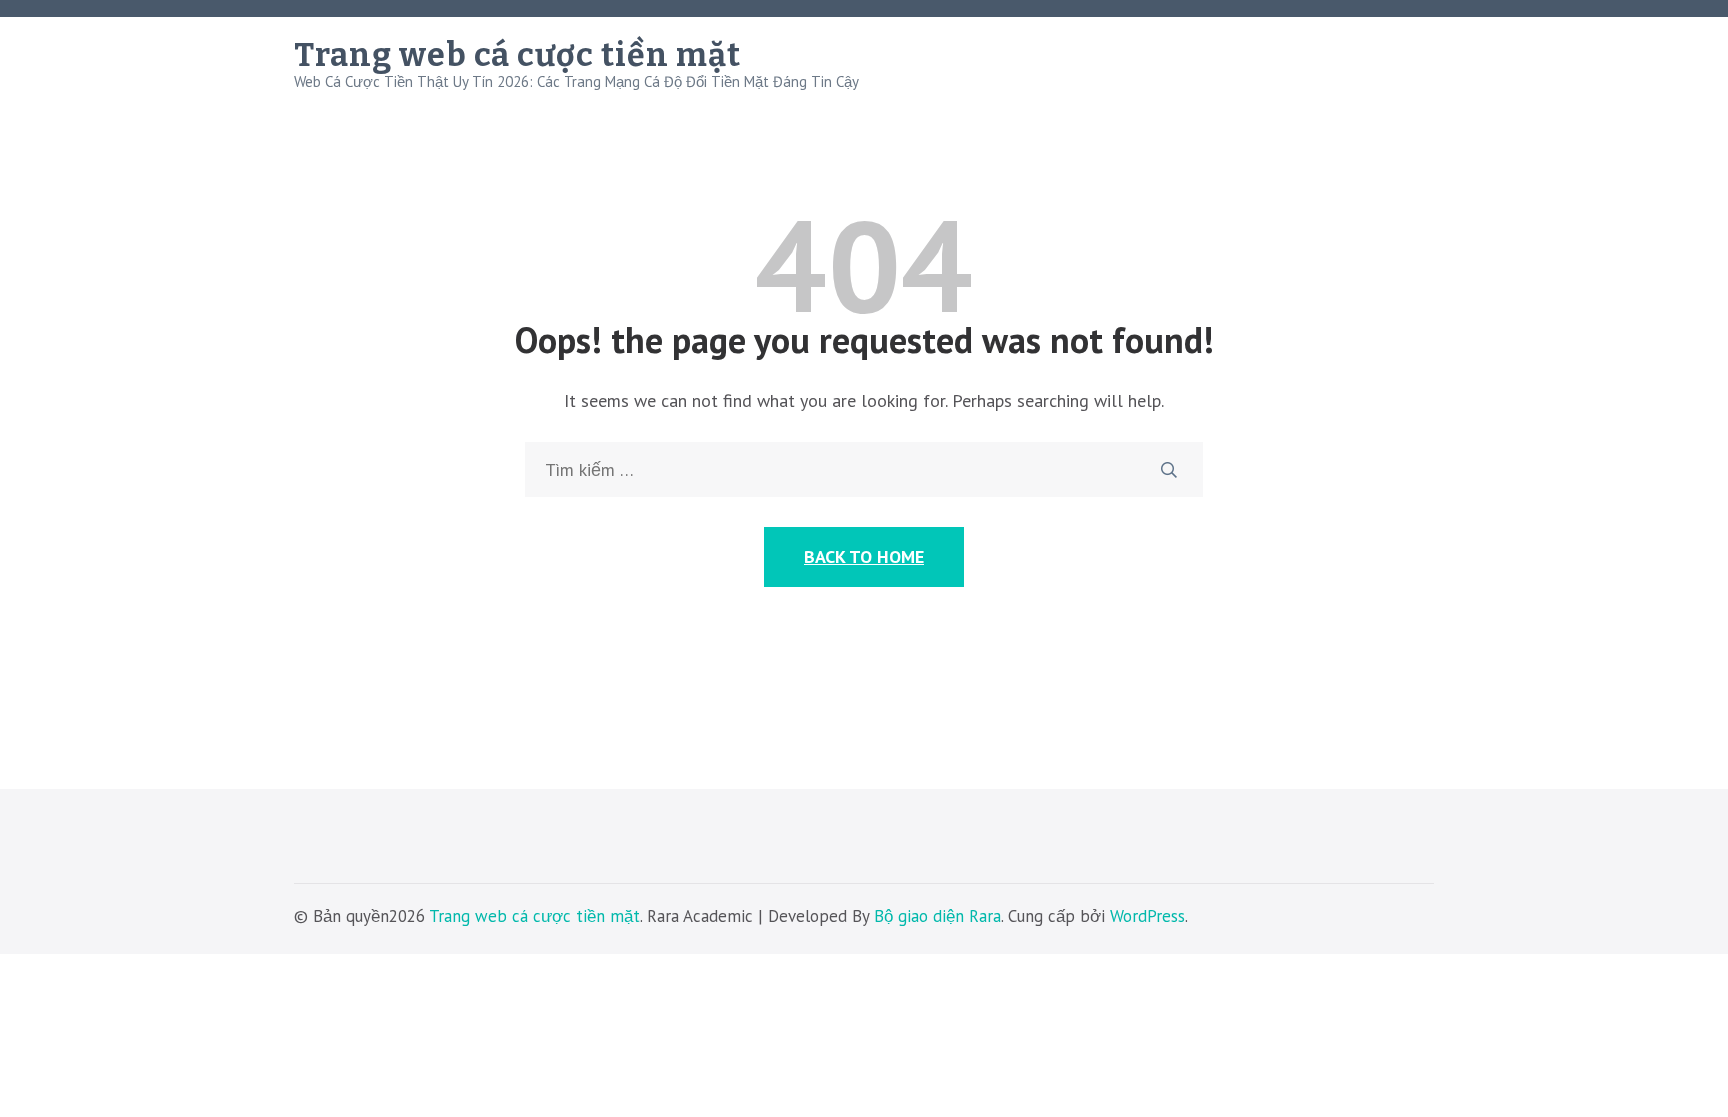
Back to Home (864, 556)
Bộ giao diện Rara (937, 916)
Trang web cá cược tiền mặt (517, 55)
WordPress (1147, 916)
